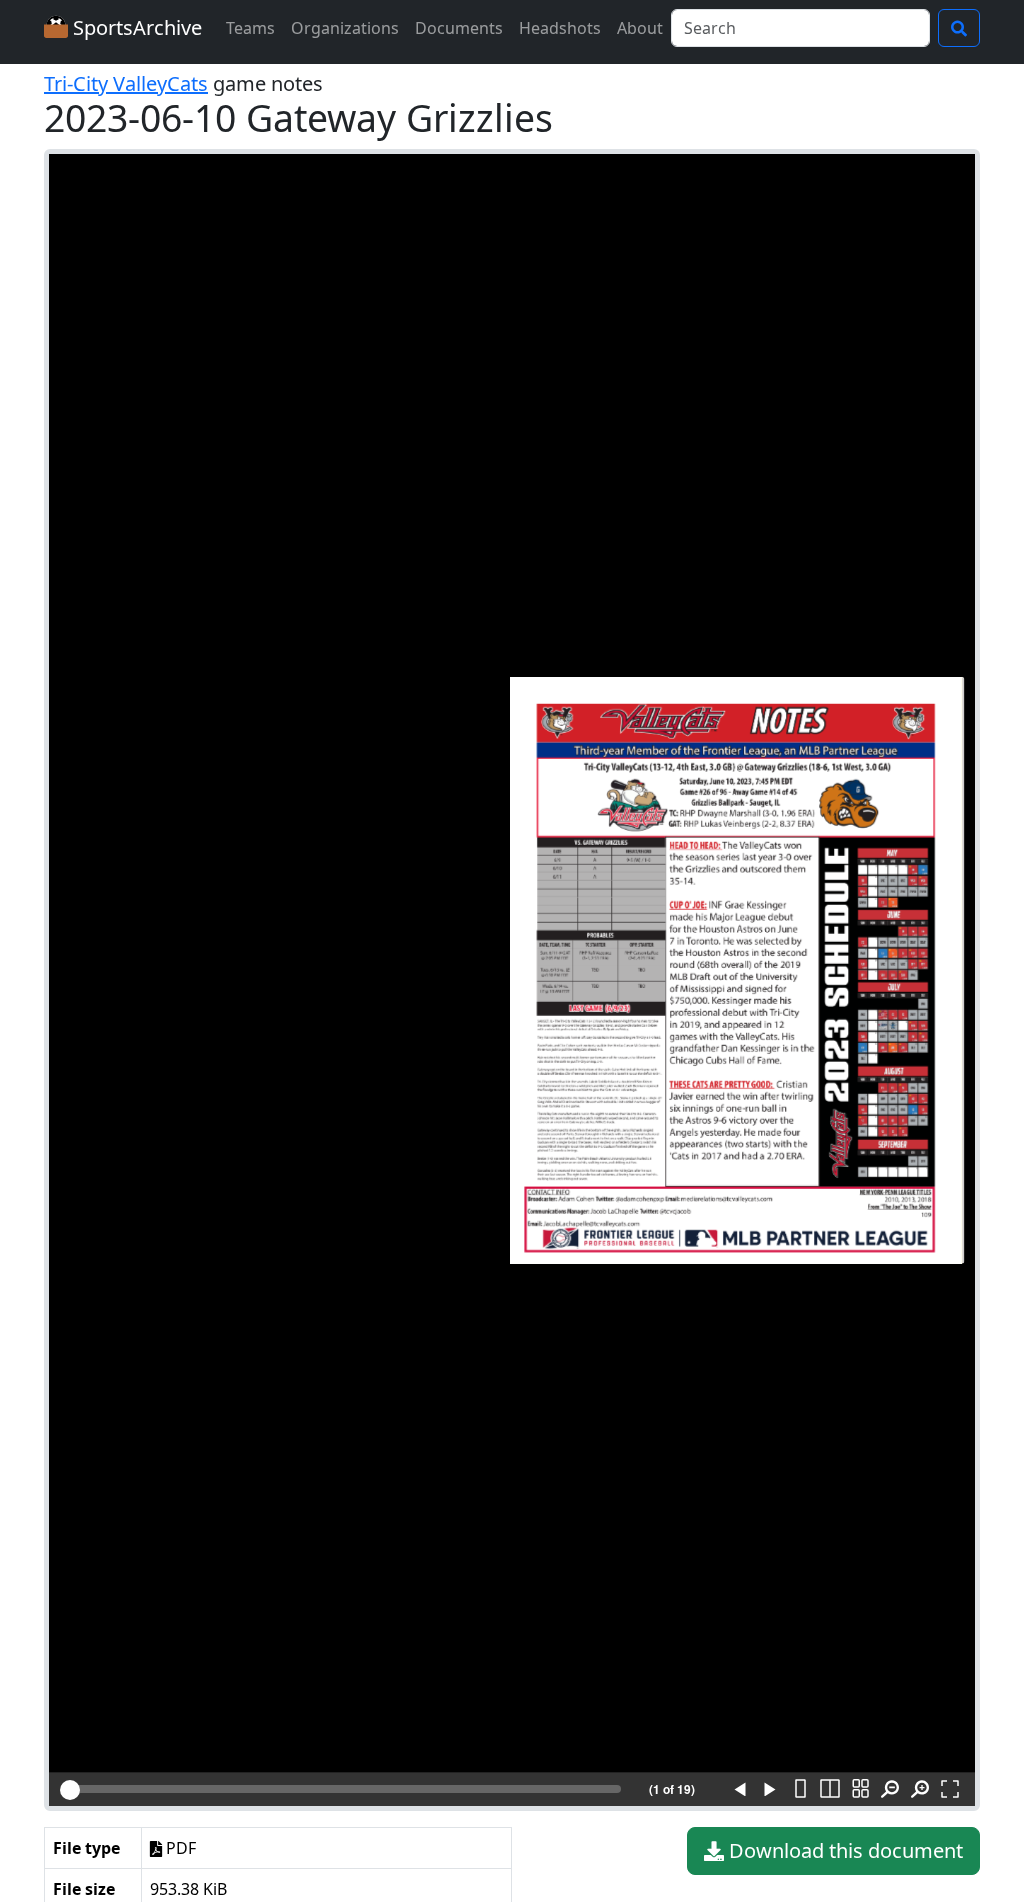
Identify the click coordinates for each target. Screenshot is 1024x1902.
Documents (459, 28)
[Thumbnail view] (860, 1790)
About (640, 28)
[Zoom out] (890, 1790)
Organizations (345, 28)
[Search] (959, 28)
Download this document (843, 1850)
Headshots (560, 28)
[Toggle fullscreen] (950, 1790)
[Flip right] (770, 1790)
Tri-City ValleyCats (126, 83)
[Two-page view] (830, 1790)
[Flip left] (740, 1790)
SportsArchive (135, 27)
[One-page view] (800, 1790)
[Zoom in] (920, 1790)
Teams (250, 28)
